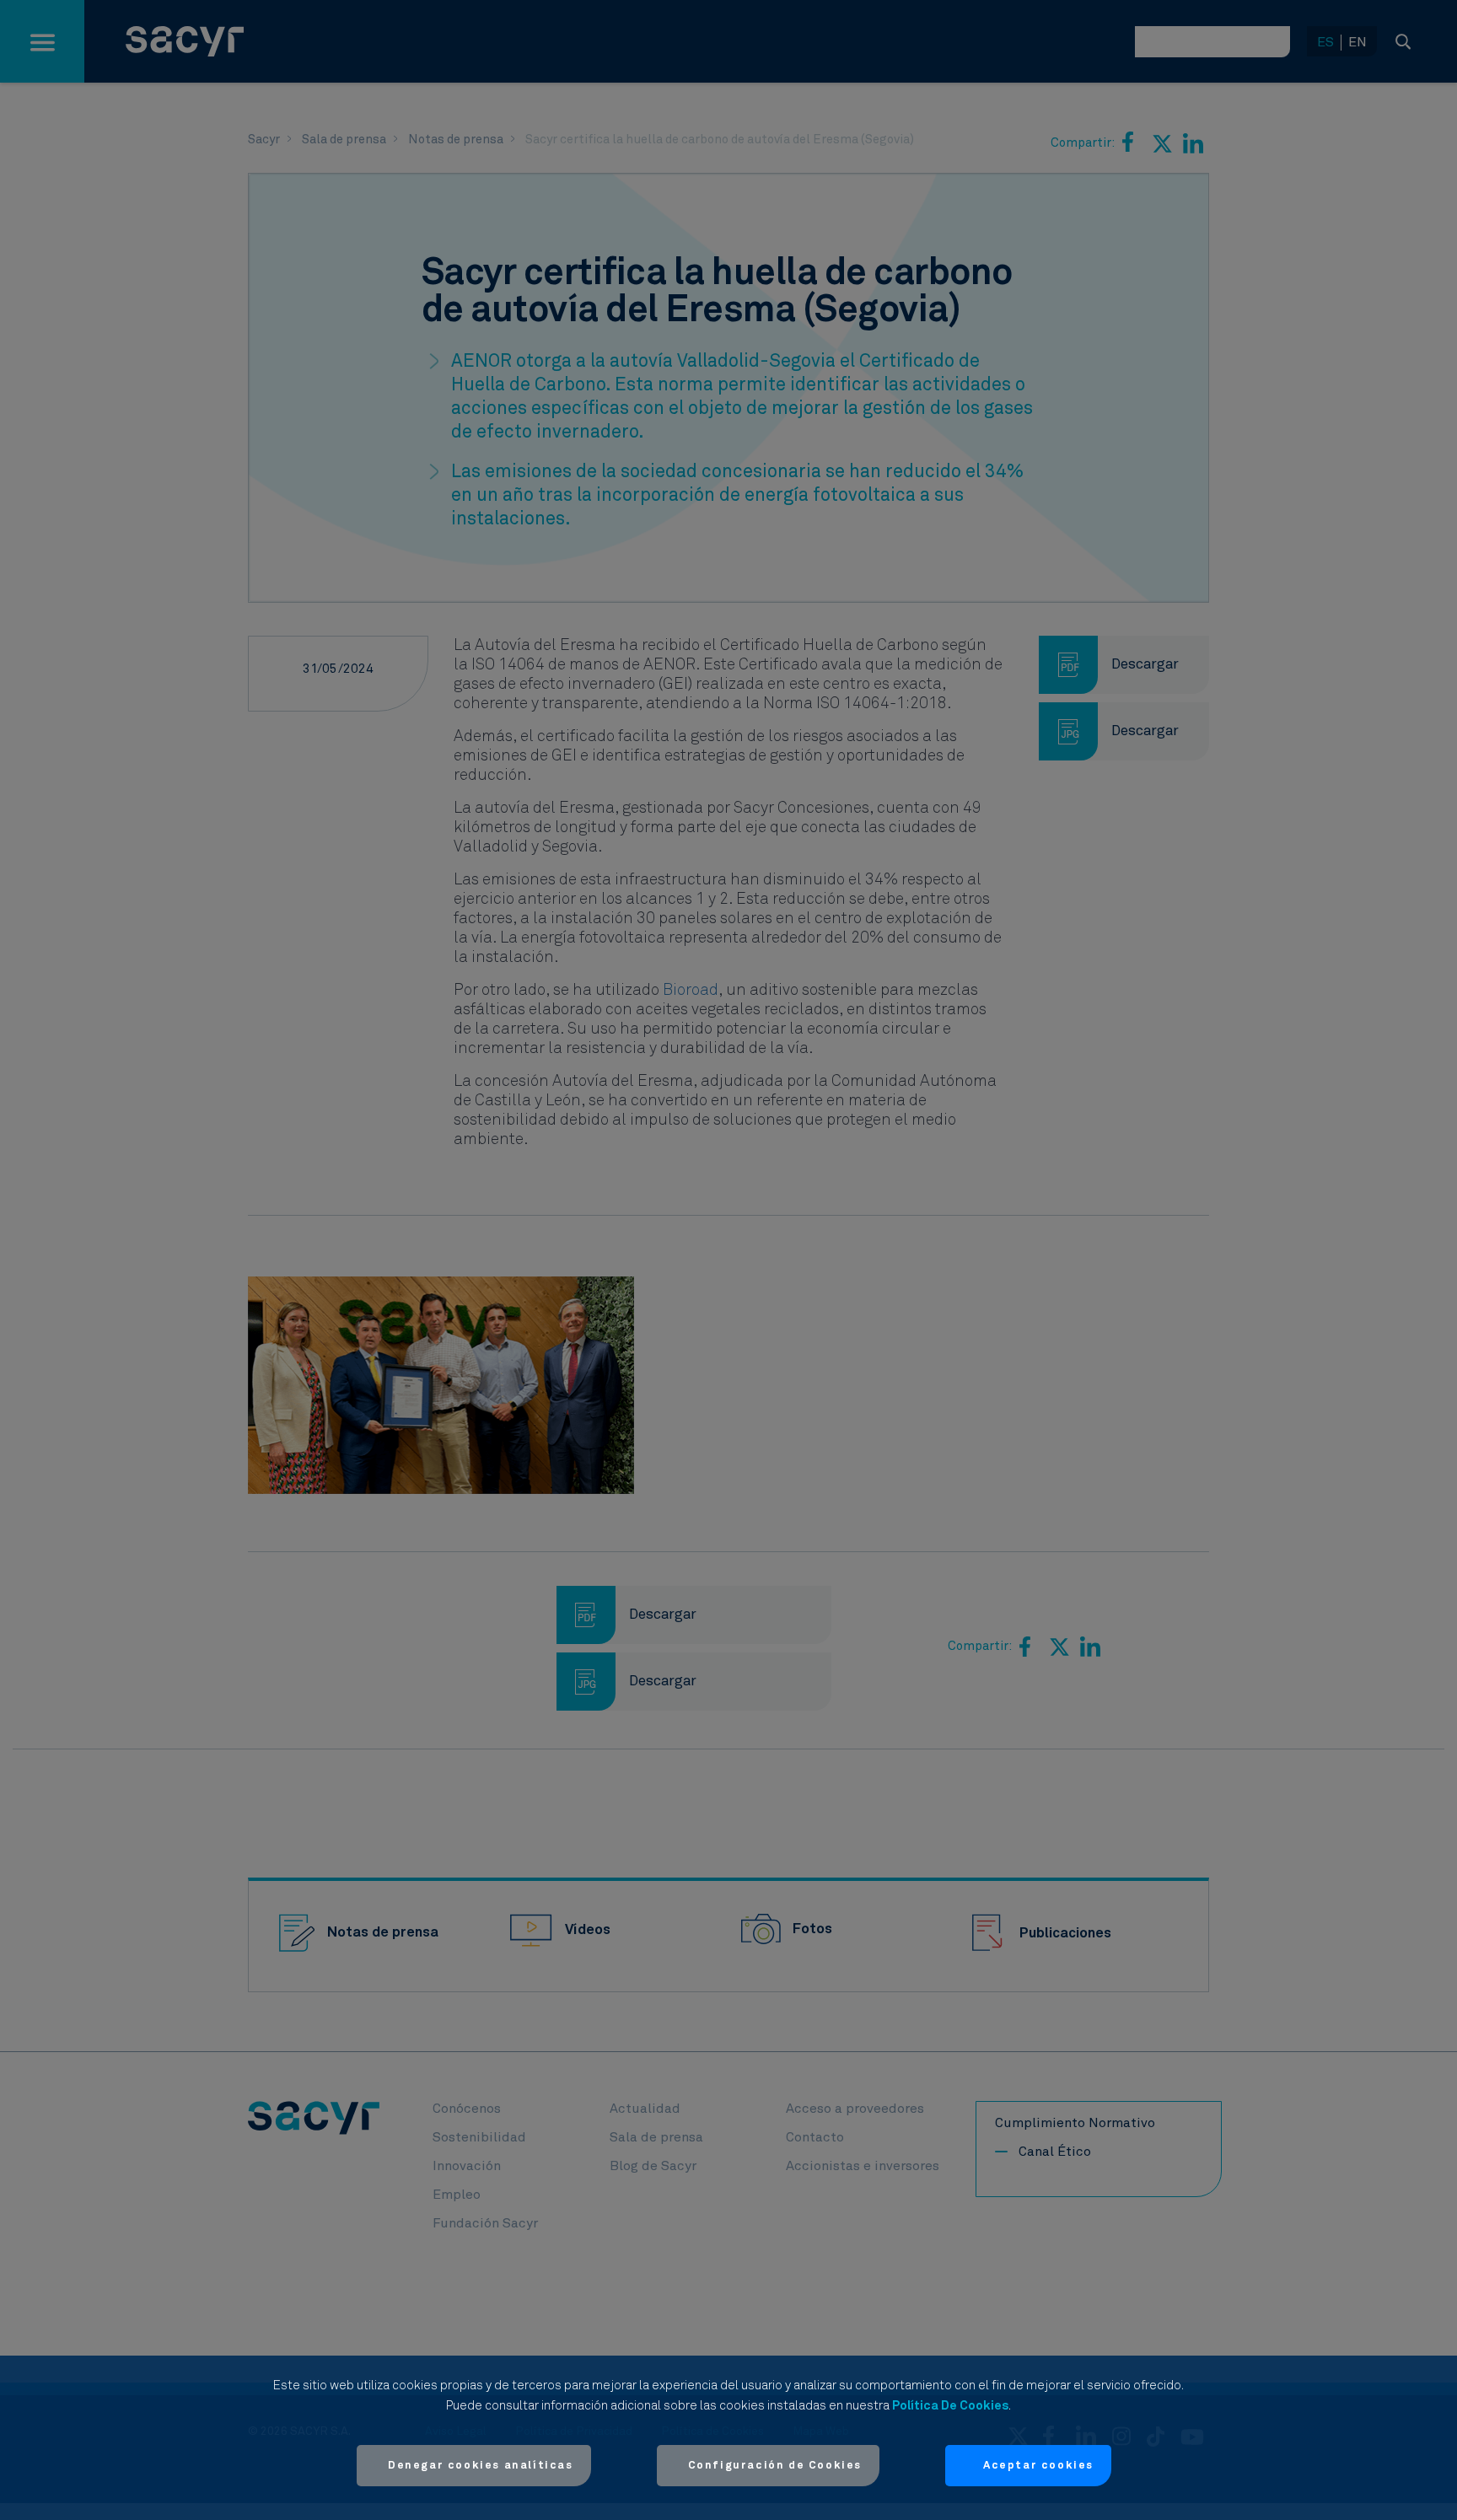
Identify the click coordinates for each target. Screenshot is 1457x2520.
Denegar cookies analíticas (481, 2466)
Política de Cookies (950, 2406)
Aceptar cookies (1038, 2466)
